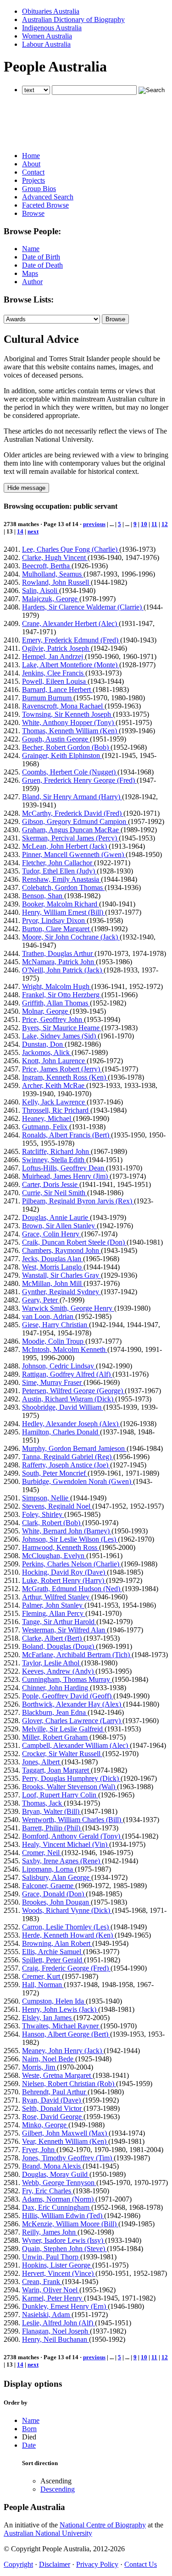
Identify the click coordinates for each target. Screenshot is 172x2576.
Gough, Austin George (56, 739)
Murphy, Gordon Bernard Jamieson (74, 1448)
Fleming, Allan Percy (54, 1613)
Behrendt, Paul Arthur (55, 2092)
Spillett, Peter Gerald (53, 1960)
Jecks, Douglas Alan (53, 1259)
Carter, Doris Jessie (51, 1184)
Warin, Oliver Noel (51, 2290)
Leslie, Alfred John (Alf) (58, 2323)
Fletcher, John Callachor (58, 863)
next (33, 531)
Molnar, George (46, 1011)
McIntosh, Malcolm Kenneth (65, 1349)
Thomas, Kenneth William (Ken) (70, 731)
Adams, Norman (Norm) (59, 2199)
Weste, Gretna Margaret (57, 2075)
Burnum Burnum (48, 698)
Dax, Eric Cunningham (57, 2207)
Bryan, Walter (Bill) (52, 1811)
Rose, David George (53, 2117)
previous (94, 524)
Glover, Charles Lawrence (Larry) (72, 1721)
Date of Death (42, 265)
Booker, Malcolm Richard (61, 904)
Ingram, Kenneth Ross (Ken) (65, 1077)
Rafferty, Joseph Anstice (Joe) (66, 1465)
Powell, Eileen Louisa (55, 681)
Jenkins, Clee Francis (54, 673)
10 (144, 524)
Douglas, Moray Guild (56, 2174)
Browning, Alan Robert (57, 1943)
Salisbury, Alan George (57, 1877)
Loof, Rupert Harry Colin (60, 1795)
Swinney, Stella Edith (54, 1160)
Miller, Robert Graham (56, 1737)
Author (32, 282)
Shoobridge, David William (63, 1407)
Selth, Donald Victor (53, 2108)
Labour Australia (46, 44)
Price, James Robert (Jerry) (62, 1069)
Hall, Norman (43, 1985)
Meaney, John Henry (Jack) (63, 2051)
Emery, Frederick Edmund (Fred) (71, 640)
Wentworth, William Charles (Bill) (72, 1820)
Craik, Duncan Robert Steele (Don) (74, 1242)
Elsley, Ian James (48, 2018)
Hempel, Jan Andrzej (53, 656)
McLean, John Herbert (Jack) (65, 846)
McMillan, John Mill (53, 1283)
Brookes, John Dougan (56, 1902)
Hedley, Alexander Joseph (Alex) (71, 1424)
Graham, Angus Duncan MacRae (71, 830)
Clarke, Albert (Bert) (53, 1638)
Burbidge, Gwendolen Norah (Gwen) (78, 1481)
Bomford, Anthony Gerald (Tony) (72, 1836)
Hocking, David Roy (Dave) (64, 1572)
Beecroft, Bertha (47, 566)
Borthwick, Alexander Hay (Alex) (72, 1704)
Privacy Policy (97, 2564)
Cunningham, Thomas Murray (67, 1679)
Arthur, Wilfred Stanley (57, 1597)
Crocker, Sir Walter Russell (62, 1754)
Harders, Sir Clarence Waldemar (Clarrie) (83, 607)
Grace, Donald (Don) (54, 1894)
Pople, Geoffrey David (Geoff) (68, 1696)
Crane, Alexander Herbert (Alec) (70, 623)
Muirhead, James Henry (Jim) (66, 1176)
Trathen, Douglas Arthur (58, 953)
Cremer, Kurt (42, 1976)
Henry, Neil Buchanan (55, 2339)
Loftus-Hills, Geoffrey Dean (64, 1168)
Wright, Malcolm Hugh (57, 986)
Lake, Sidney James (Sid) (60, 1036)
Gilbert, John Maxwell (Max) (65, 2133)
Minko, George (45, 2125)
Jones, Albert (42, 1762)
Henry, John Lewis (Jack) (60, 2009)
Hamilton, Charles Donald (61, 1432)
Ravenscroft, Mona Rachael (63, 706)
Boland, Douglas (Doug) (59, 1646)
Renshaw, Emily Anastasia (61, 879)
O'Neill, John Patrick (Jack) (63, 970)
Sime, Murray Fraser (53, 1382)
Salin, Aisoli (41, 590)
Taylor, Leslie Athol (52, 1663)
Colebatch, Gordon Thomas (63, 887)
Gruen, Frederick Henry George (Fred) (79, 780)
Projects (33, 180)
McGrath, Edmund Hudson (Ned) (72, 1589)
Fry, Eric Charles (47, 2191)
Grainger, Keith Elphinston (62, 755)
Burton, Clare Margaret (57, 929)
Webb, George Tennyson (59, 2183)
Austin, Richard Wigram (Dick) (69, 1399)
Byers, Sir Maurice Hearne (62, 1028)
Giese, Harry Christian (55, 1325)
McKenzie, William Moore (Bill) (70, 2224)
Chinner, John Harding (56, 1688)
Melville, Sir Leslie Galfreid (63, 1729)
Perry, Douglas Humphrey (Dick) (71, 1778)
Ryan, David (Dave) (52, 2100)
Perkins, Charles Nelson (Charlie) (72, 1564)
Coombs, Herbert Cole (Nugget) (70, 772)
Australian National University (48, 2533)
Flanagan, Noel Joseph (56, 2331)
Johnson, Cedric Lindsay (59, 1366)
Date (29, 2445)
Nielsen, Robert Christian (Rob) (69, 2084)
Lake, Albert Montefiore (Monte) (71, 665)
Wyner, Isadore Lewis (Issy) (64, 2240)
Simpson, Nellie (46, 1498)
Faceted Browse (45, 205)
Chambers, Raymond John (61, 1250)
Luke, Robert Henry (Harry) (64, 1580)
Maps (30, 273)
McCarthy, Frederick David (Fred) (73, 813)
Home (31, 156)
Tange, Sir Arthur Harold (59, 1622)
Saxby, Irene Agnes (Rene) (62, 1861)
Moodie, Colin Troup (54, 1341)
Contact (33, 172)
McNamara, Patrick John (59, 962)
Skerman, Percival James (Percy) (70, 838)
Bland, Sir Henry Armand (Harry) (72, 797)
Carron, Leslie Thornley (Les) (66, 1927)
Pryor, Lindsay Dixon (54, 920)
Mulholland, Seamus (53, 574)
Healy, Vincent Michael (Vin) (66, 1844)
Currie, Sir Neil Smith (55, 1193)
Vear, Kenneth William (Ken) (65, 2141)
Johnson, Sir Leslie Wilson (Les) (70, 1539)
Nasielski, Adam (47, 2315)
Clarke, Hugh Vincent (55, 557)
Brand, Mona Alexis (52, 2166)
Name (31, 249)
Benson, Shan (43, 896)
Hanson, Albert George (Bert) (66, 2034)
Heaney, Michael (47, 1118)
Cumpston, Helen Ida (54, 2001)
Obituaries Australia (51, 11)
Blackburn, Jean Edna (55, 1712)
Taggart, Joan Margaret (56, 1770)
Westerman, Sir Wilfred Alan (64, 1630)
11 (154, 524)
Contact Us (141, 2564)
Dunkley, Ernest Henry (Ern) (65, 2306)
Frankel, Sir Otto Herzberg (62, 995)
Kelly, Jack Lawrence (54, 1102)
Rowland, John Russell (56, 582)
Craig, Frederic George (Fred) (66, 1968)
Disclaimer (55, 2564)
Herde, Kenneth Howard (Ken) (68, 1935)
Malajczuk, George (51, 599)
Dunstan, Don (43, 1044)
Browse (33, 213)
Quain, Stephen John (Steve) (64, 2249)
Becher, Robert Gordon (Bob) (66, 747)
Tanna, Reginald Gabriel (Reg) (68, 1457)
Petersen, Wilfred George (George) (73, 1391)
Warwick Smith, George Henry (68, 1308)
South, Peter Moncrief (55, 1473)
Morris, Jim (39, 2067)
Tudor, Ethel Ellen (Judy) (59, 871)
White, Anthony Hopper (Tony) (69, 722)
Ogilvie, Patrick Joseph (56, 648)
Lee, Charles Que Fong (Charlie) (71, 549)
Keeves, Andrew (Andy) (59, 1671)
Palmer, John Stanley (53, 1605)
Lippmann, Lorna (48, 1869)
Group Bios (39, 189)
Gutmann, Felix (46, 1127)
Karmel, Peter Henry (53, 2298)
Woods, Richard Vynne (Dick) (67, 1910)
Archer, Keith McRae (54, 1085)
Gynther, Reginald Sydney (61, 1292)
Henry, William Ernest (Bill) (64, 912)
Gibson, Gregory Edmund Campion (75, 821)
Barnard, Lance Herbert (57, 689)
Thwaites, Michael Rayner (61, 2026)
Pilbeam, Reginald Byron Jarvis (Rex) (78, 1201)
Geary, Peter (41, 1300)
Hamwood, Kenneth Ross (61, 1547)
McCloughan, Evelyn (54, 1556)
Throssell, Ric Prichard (56, 1110)
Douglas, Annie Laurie (56, 1217)
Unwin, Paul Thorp (51, 2257)
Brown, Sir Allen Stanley (59, 1226)
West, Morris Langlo (53, 1267)
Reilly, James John (50, 2232)
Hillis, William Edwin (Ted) (63, 2216)
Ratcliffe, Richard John (56, 1151)
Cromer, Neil (42, 1853)
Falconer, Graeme (49, 1886)
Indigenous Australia (52, 28)
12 (165, 524)
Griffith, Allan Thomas (56, 1003)
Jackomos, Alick (47, 1052)
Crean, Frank (42, 2282)
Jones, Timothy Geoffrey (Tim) (68, 2158)
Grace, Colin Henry (52, 1234)
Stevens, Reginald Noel (57, 1506)
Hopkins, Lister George (57, 2265)
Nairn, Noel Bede (49, 2059)
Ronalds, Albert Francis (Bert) (67, 1135)
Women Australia (47, 36)
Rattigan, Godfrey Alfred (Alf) (67, 1374)
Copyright (18, 2564)
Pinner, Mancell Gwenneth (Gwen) (74, 854)
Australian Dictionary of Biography (73, 19)
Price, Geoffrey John (53, 1019)
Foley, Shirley (43, 1514)
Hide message (26, 488)
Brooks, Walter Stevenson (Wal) (69, 1787)
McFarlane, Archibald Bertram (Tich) (77, 1655)
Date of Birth (41, 257)
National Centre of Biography (103, 2525)
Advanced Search (48, 197)
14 (20, 531)
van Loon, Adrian (49, 1316)
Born (29, 2429)
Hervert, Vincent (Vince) (59, 2273)
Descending (58, 2489)
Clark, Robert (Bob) (52, 1523)
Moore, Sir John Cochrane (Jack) (71, 937)
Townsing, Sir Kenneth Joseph (67, 714)
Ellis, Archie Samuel (53, 1952)
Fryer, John (39, 2150)
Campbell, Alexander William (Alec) (76, 1745)
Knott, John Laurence (54, 1061)
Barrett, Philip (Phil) (52, 1828)
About (31, 164)
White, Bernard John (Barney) (67, 1531)
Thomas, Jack (43, 1803)
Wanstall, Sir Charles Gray (61, 1275)
